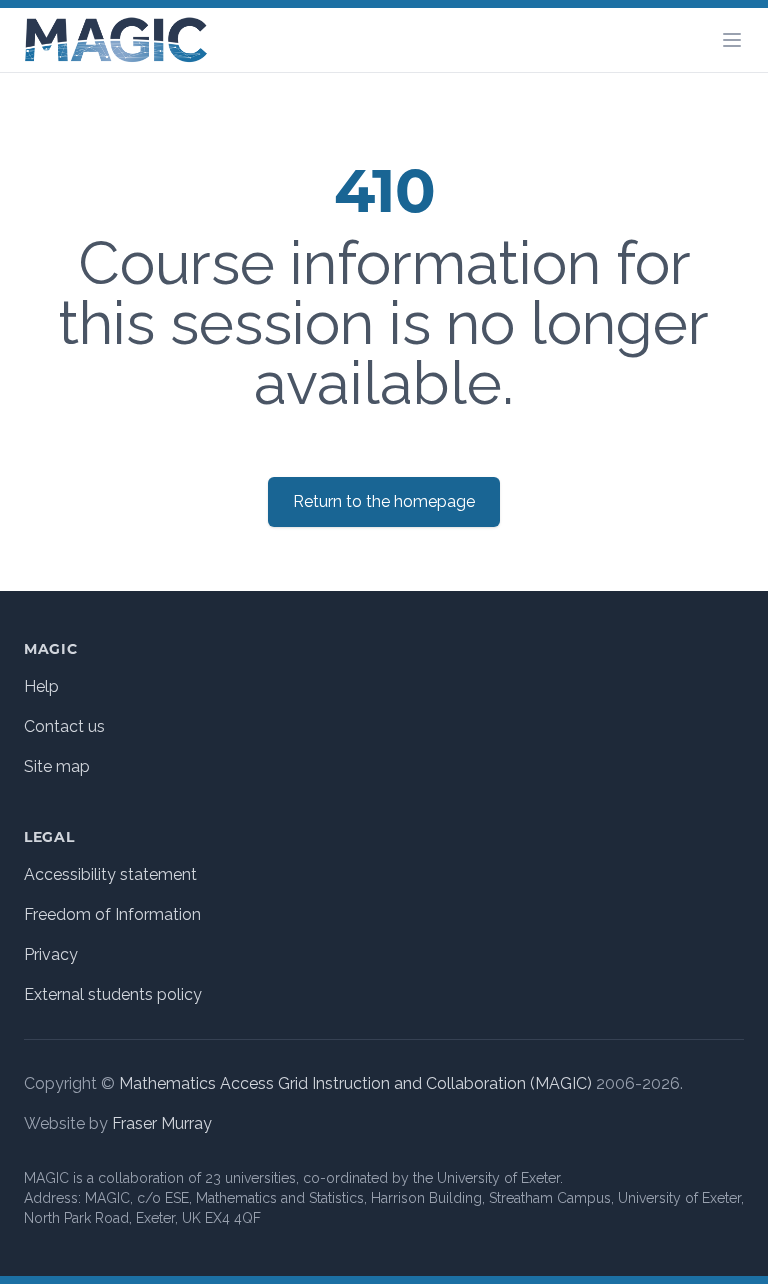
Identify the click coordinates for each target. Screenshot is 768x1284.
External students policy (113, 994)
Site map (57, 766)
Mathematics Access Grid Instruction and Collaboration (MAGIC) (355, 1083)
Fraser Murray (162, 1123)
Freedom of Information (112, 914)
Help (41, 686)
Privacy (51, 954)
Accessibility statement (110, 874)
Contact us (64, 726)
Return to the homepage (384, 501)
